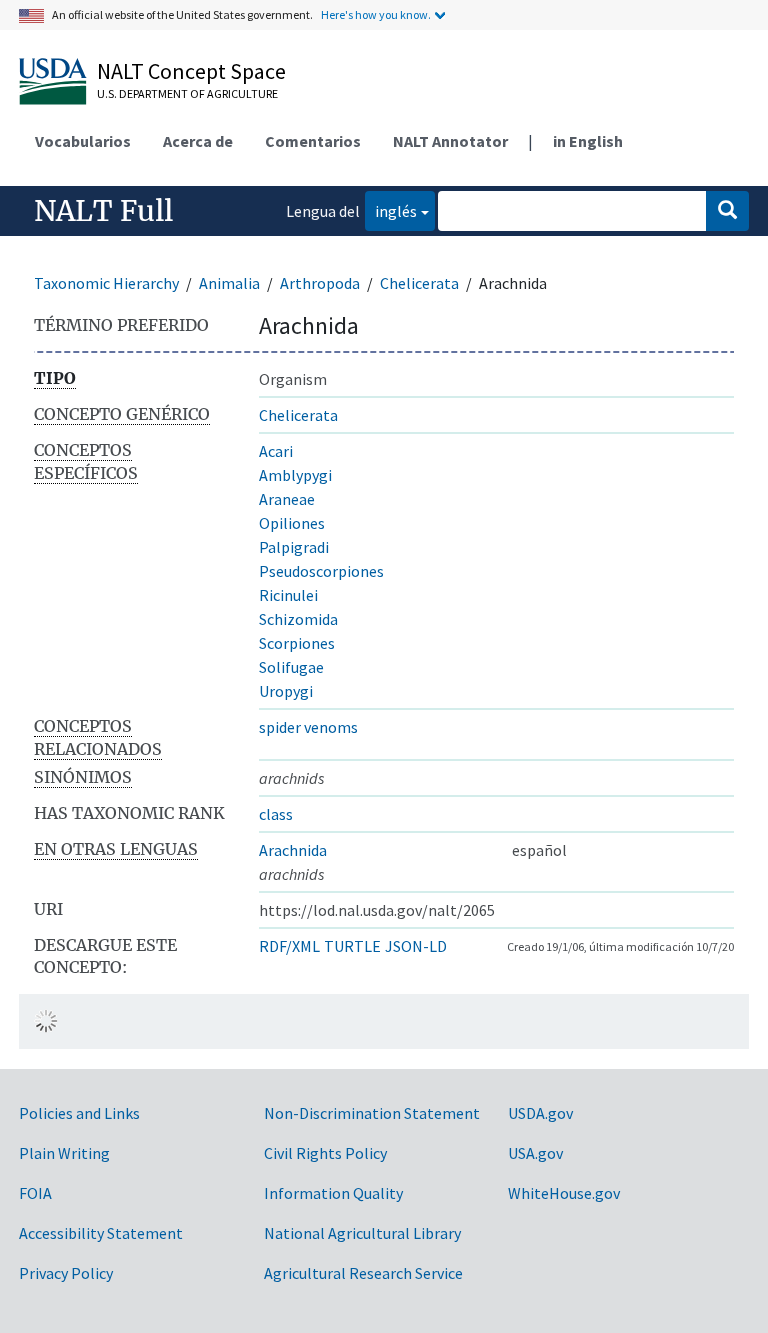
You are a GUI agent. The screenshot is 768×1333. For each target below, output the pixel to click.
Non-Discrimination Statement (372, 1113)
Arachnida (293, 850)
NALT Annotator (450, 141)
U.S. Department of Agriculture (187, 93)
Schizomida (298, 619)
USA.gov (535, 1153)
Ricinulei (288, 595)
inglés (391, 210)
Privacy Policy (66, 1273)
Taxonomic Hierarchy (106, 283)
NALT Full (103, 211)
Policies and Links (79, 1113)
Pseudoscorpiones (321, 571)
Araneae (287, 499)
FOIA (35, 1193)
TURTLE (352, 946)
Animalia (229, 283)
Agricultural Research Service (363, 1273)
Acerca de (198, 141)
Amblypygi (295, 475)
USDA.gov (540, 1113)
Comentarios (313, 141)
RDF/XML (289, 946)
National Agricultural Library (362, 1233)
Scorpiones (297, 643)
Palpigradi (294, 547)
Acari (276, 451)
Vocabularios (83, 141)
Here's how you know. (376, 14)
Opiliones (292, 523)
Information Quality (333, 1193)
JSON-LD (416, 946)
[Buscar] (727, 211)
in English (588, 141)
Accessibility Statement (101, 1233)
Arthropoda (320, 283)
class (276, 814)
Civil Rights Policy (325, 1153)
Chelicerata (419, 283)
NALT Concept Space (191, 71)
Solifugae (291, 667)
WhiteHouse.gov (564, 1193)
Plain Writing (64, 1153)
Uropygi (286, 691)
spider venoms (308, 727)
